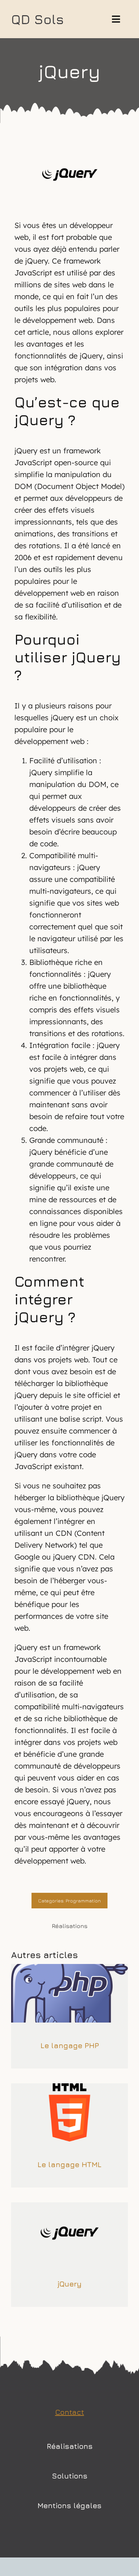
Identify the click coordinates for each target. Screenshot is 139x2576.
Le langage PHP (70, 2045)
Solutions (70, 2476)
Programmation (83, 1901)
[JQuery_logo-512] (69, 2205)
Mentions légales (69, 2505)
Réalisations (70, 2446)
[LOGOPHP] (69, 1967)
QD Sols (37, 19)
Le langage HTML (69, 2164)
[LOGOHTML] (69, 2086)
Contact (70, 2412)
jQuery (69, 2284)
